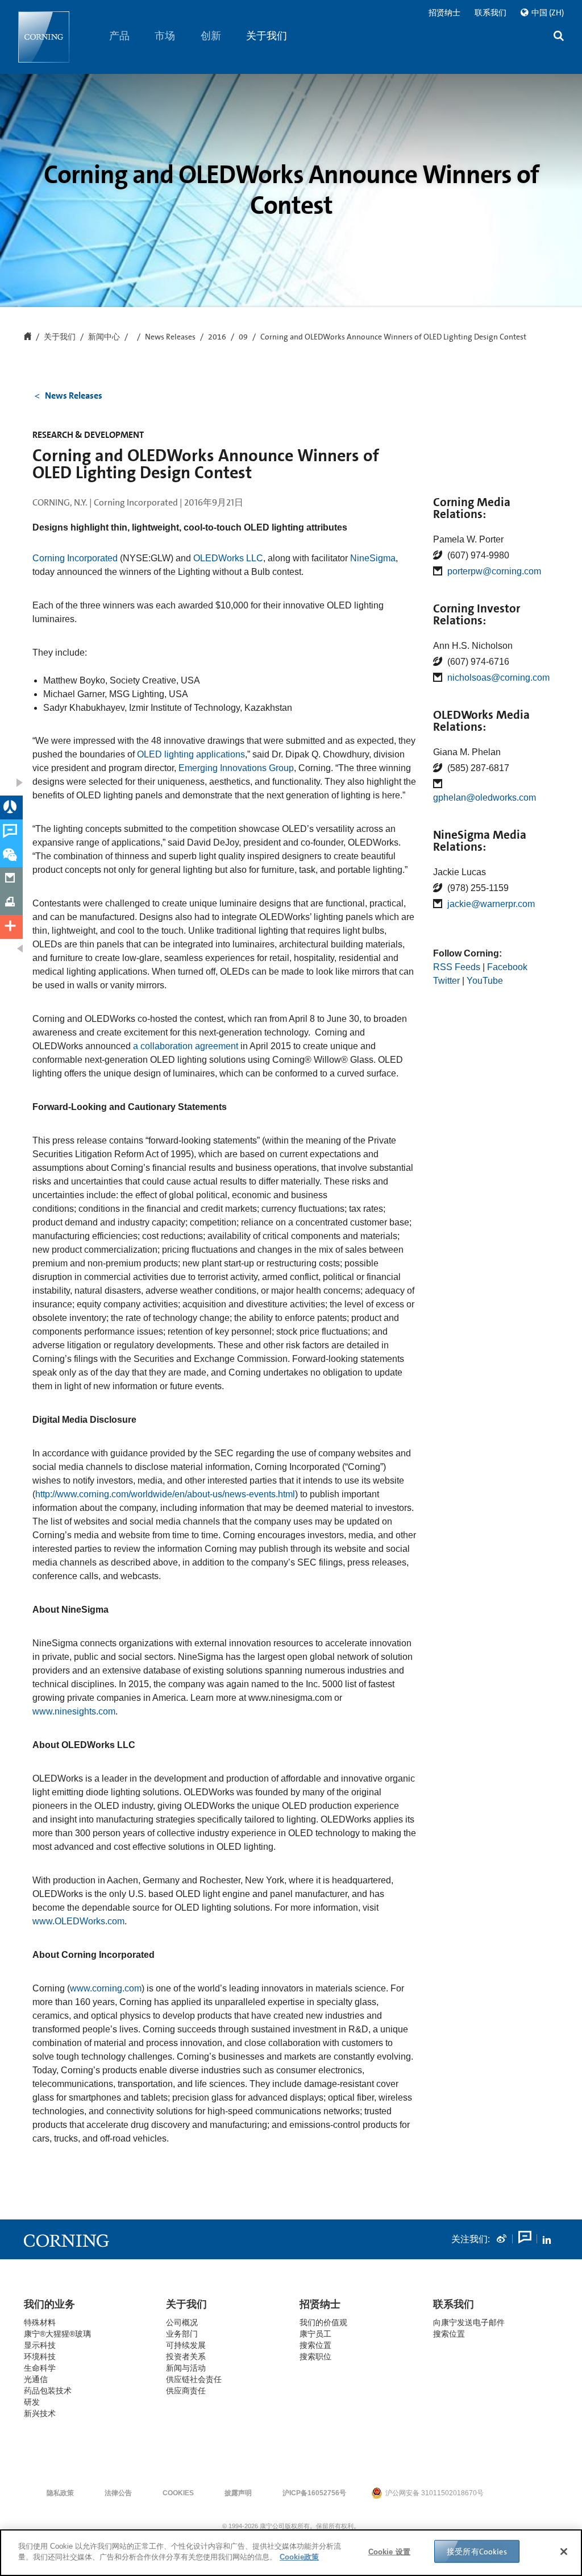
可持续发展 (186, 2345)
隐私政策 (60, 2493)
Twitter (446, 981)
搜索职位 (315, 2356)
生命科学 (40, 2368)
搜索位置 (449, 2334)
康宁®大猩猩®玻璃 (57, 2334)
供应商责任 (186, 2391)
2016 (217, 337)
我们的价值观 (323, 2322)
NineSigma (373, 558)
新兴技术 (40, 2413)
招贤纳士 (444, 13)
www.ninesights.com (74, 1711)
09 (243, 337)
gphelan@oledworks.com (485, 798)
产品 (119, 36)
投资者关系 (186, 2356)
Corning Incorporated (75, 558)
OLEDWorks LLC (228, 558)
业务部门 (182, 2334)
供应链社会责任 (194, 2379)
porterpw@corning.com (494, 571)
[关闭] (564, 2552)
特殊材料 (40, 2322)
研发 (32, 2402)
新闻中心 (104, 337)
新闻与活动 (186, 2368)
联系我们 (490, 13)
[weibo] (501, 2239)
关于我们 (267, 36)
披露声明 (238, 2493)
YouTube (485, 981)
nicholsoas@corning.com (498, 678)
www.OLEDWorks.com (78, 1921)
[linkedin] (547, 2239)
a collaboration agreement (187, 1046)
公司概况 (182, 2322)
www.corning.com (106, 1988)
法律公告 (118, 2493)
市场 (165, 36)
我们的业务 (49, 2304)
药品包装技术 (48, 2391)
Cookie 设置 (389, 2552)
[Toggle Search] (559, 37)
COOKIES (178, 2493)
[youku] (524, 2239)
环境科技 (40, 2356)
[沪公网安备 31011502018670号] (518, 2493)
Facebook (507, 967)
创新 (211, 36)
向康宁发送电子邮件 (469, 2322)
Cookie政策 (299, 2557)
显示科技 (40, 2345)
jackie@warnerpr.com (491, 904)
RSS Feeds (457, 967)
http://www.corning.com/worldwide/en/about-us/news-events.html (165, 1494)
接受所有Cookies (477, 2552)
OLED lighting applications (191, 754)
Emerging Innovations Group (236, 768)
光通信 (36, 2379)
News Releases (170, 337)
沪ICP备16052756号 (314, 2493)
